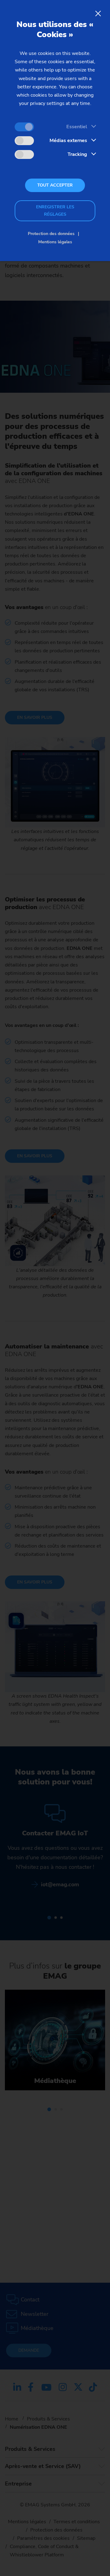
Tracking (77, 154)
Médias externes (68, 141)
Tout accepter (55, 185)
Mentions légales (55, 242)
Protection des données (51, 234)
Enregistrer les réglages (55, 211)
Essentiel (77, 127)
